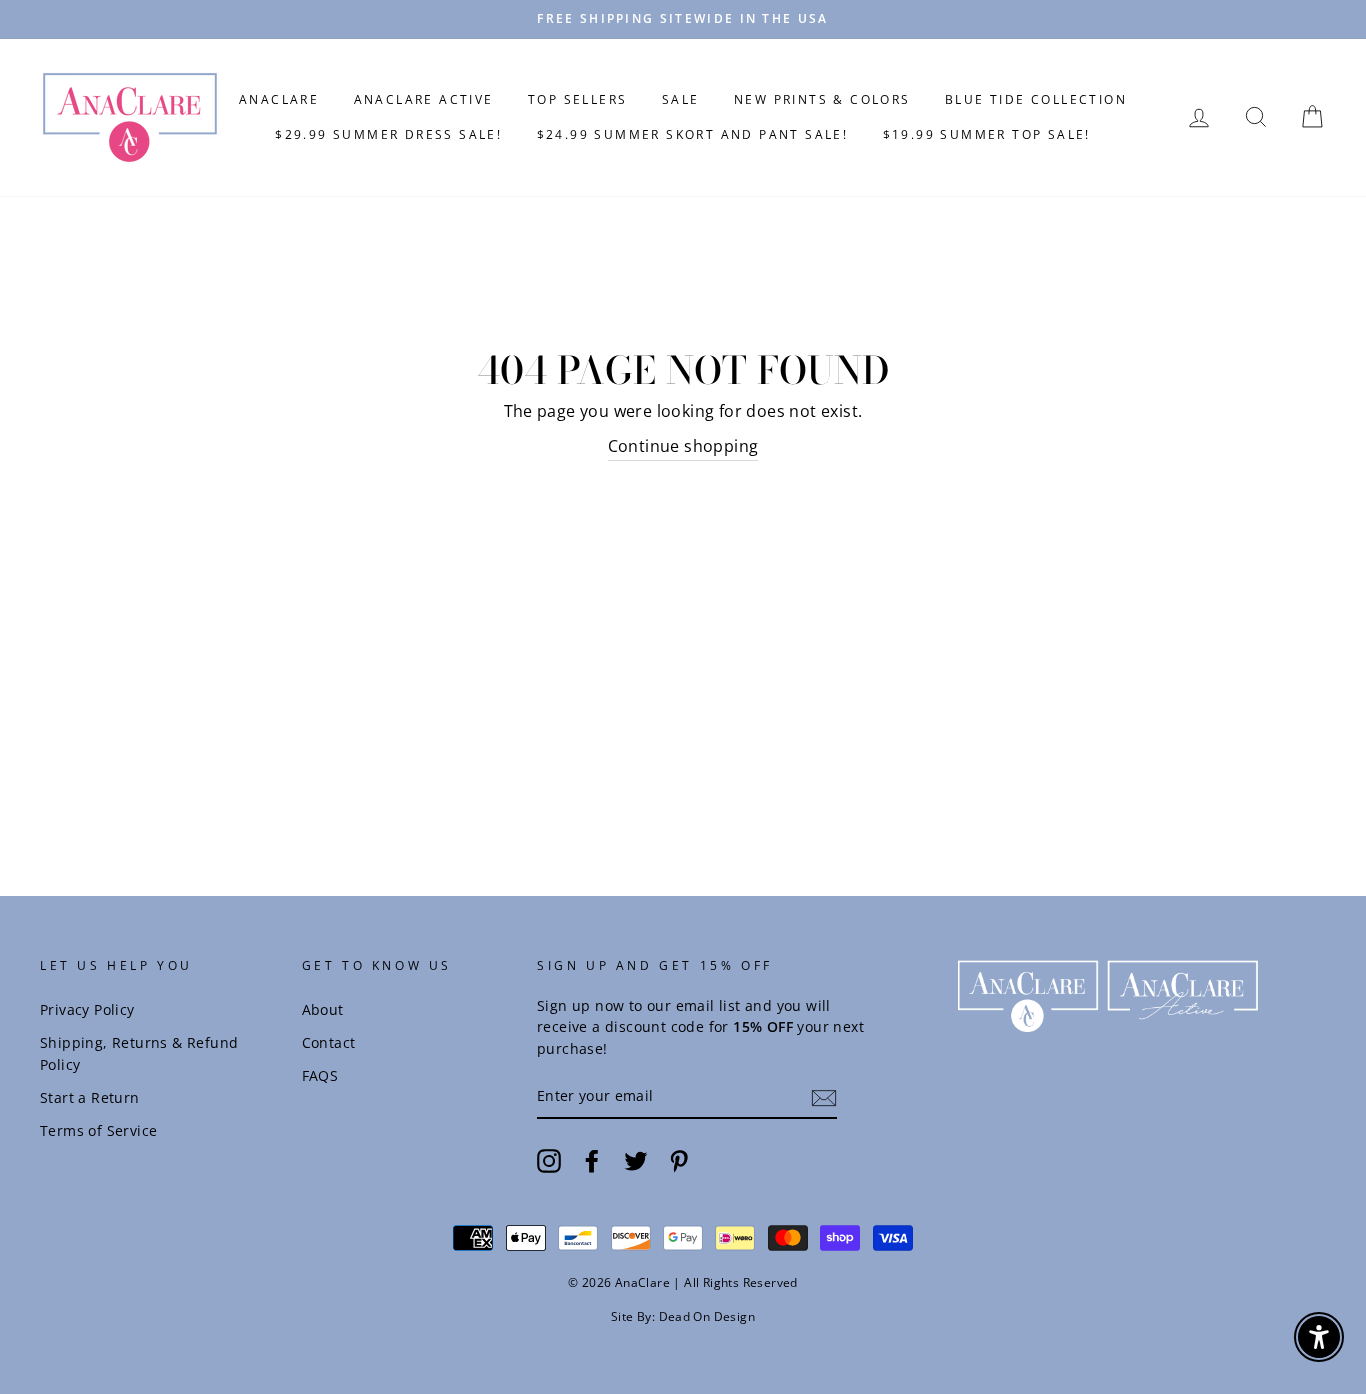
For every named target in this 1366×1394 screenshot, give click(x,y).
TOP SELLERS (577, 99)
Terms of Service (98, 1130)
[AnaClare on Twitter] (636, 1161)
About (323, 1009)
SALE (681, 99)
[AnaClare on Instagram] (549, 1161)
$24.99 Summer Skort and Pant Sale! (693, 134)
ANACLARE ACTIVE (424, 99)
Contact (329, 1042)
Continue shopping (683, 446)
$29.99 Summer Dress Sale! (388, 134)
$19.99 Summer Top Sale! (987, 134)
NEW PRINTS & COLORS (822, 99)
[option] (683, 19)
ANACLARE (279, 99)
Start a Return (90, 1097)
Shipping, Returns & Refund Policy (139, 1053)
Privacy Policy (87, 1009)
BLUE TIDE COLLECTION (1036, 99)
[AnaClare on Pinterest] (679, 1161)
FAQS (320, 1075)
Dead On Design (707, 1316)
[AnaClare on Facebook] (592, 1161)
